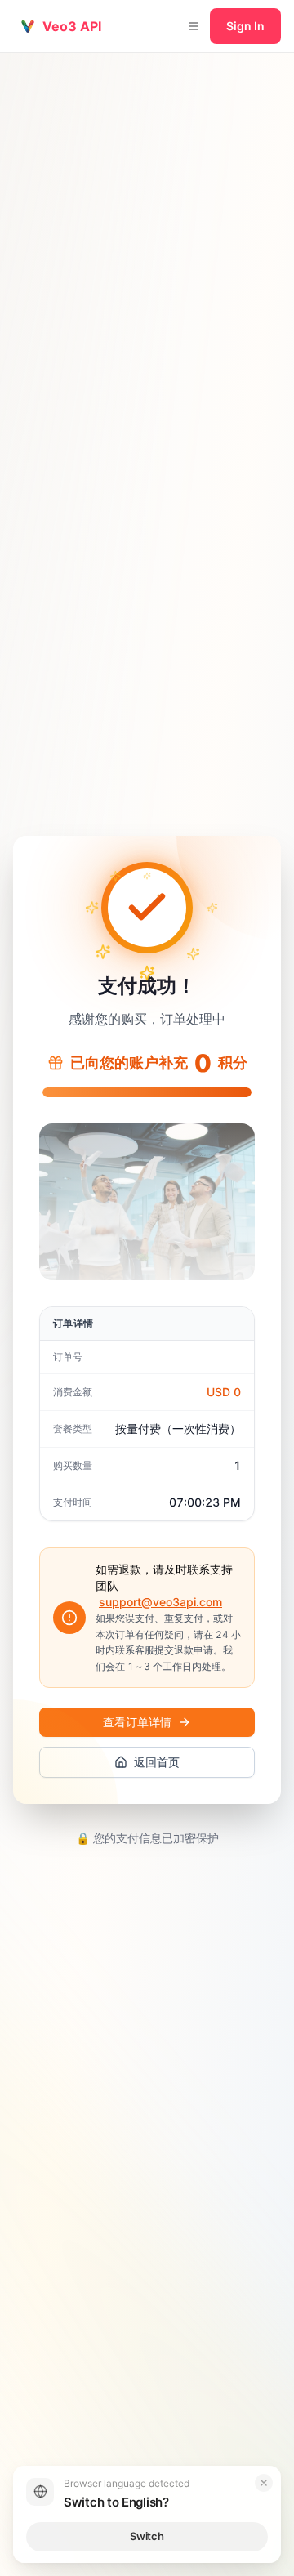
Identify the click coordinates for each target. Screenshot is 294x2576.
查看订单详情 (137, 1722)
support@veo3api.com (160, 1602)
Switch (147, 2536)
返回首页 (157, 1762)
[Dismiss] (264, 2483)
